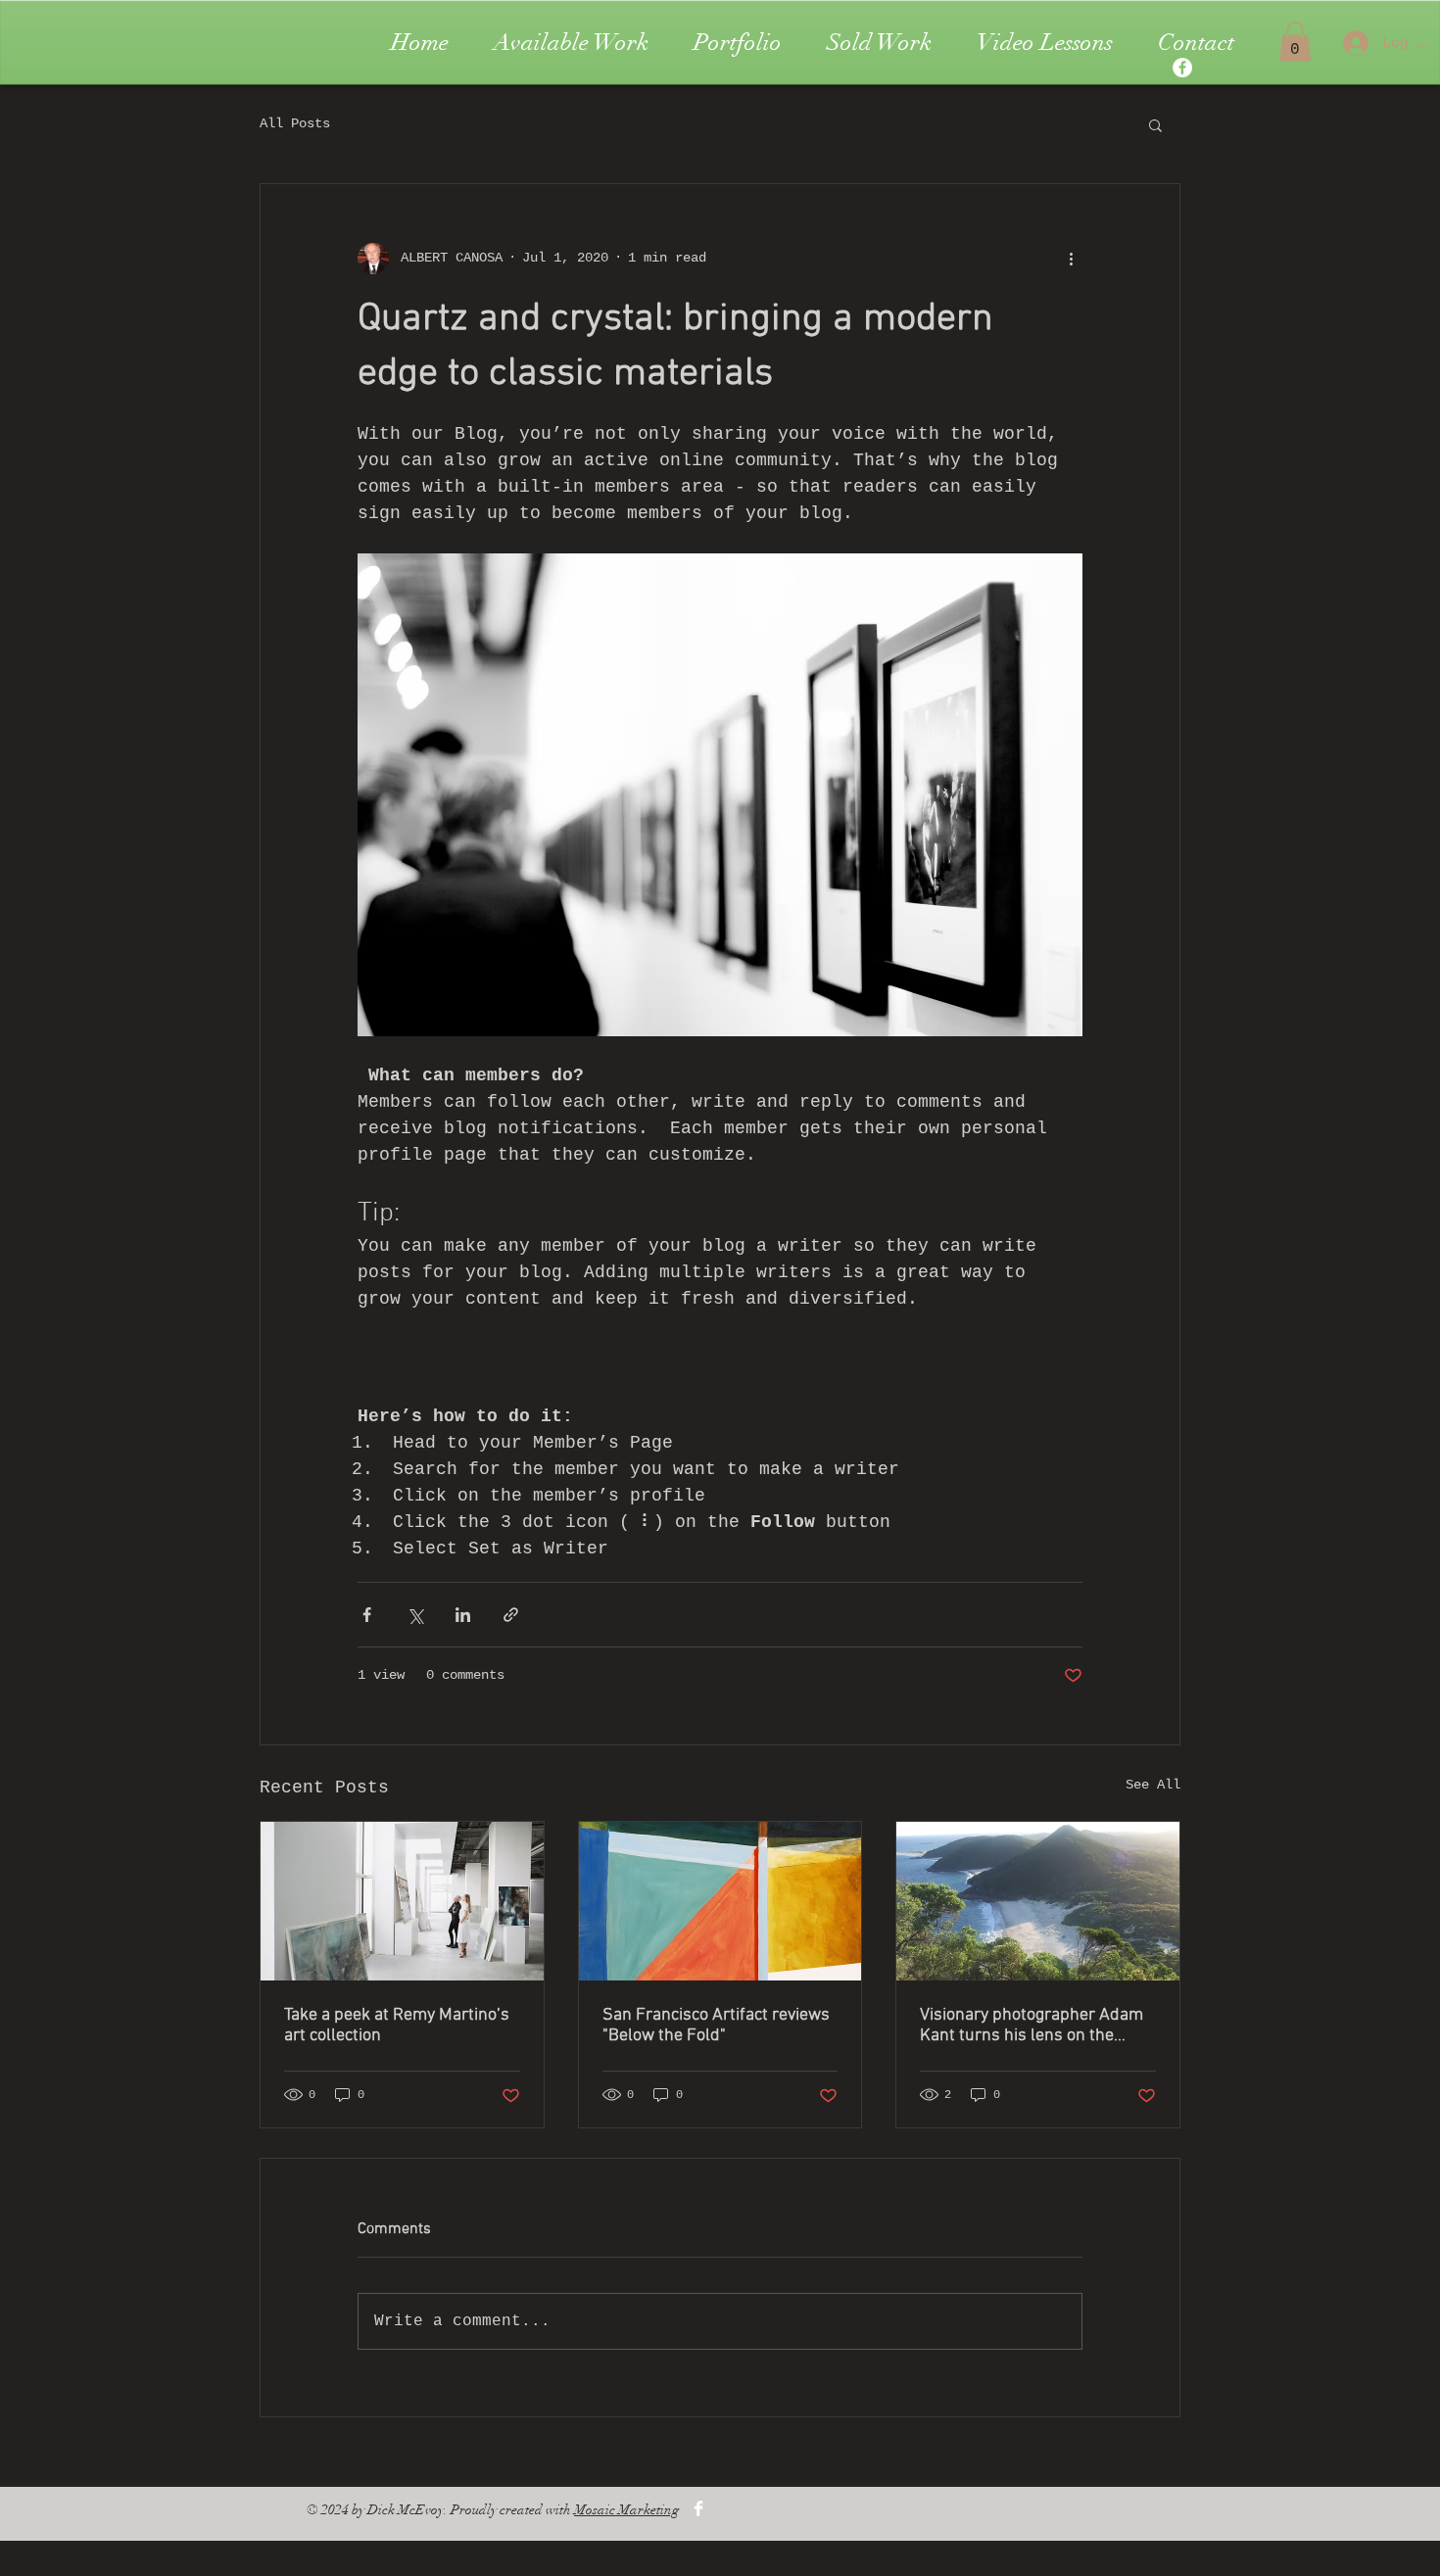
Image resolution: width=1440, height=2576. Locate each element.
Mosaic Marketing (626, 2510)
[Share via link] (511, 1615)
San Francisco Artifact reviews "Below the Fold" (716, 2026)
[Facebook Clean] (698, 2508)
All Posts (295, 123)
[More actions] (1071, 259)
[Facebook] (1182, 68)
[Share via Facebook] (367, 1615)
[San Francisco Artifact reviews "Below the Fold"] (720, 1901)
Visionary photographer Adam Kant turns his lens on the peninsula (1032, 2026)
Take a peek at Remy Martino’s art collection (397, 2026)
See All (1153, 1785)
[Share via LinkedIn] (463, 1615)
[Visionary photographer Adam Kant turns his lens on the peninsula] (1038, 1901)
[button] (1295, 42)
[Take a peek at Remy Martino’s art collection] (402, 1901)
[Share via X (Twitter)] (415, 1615)
